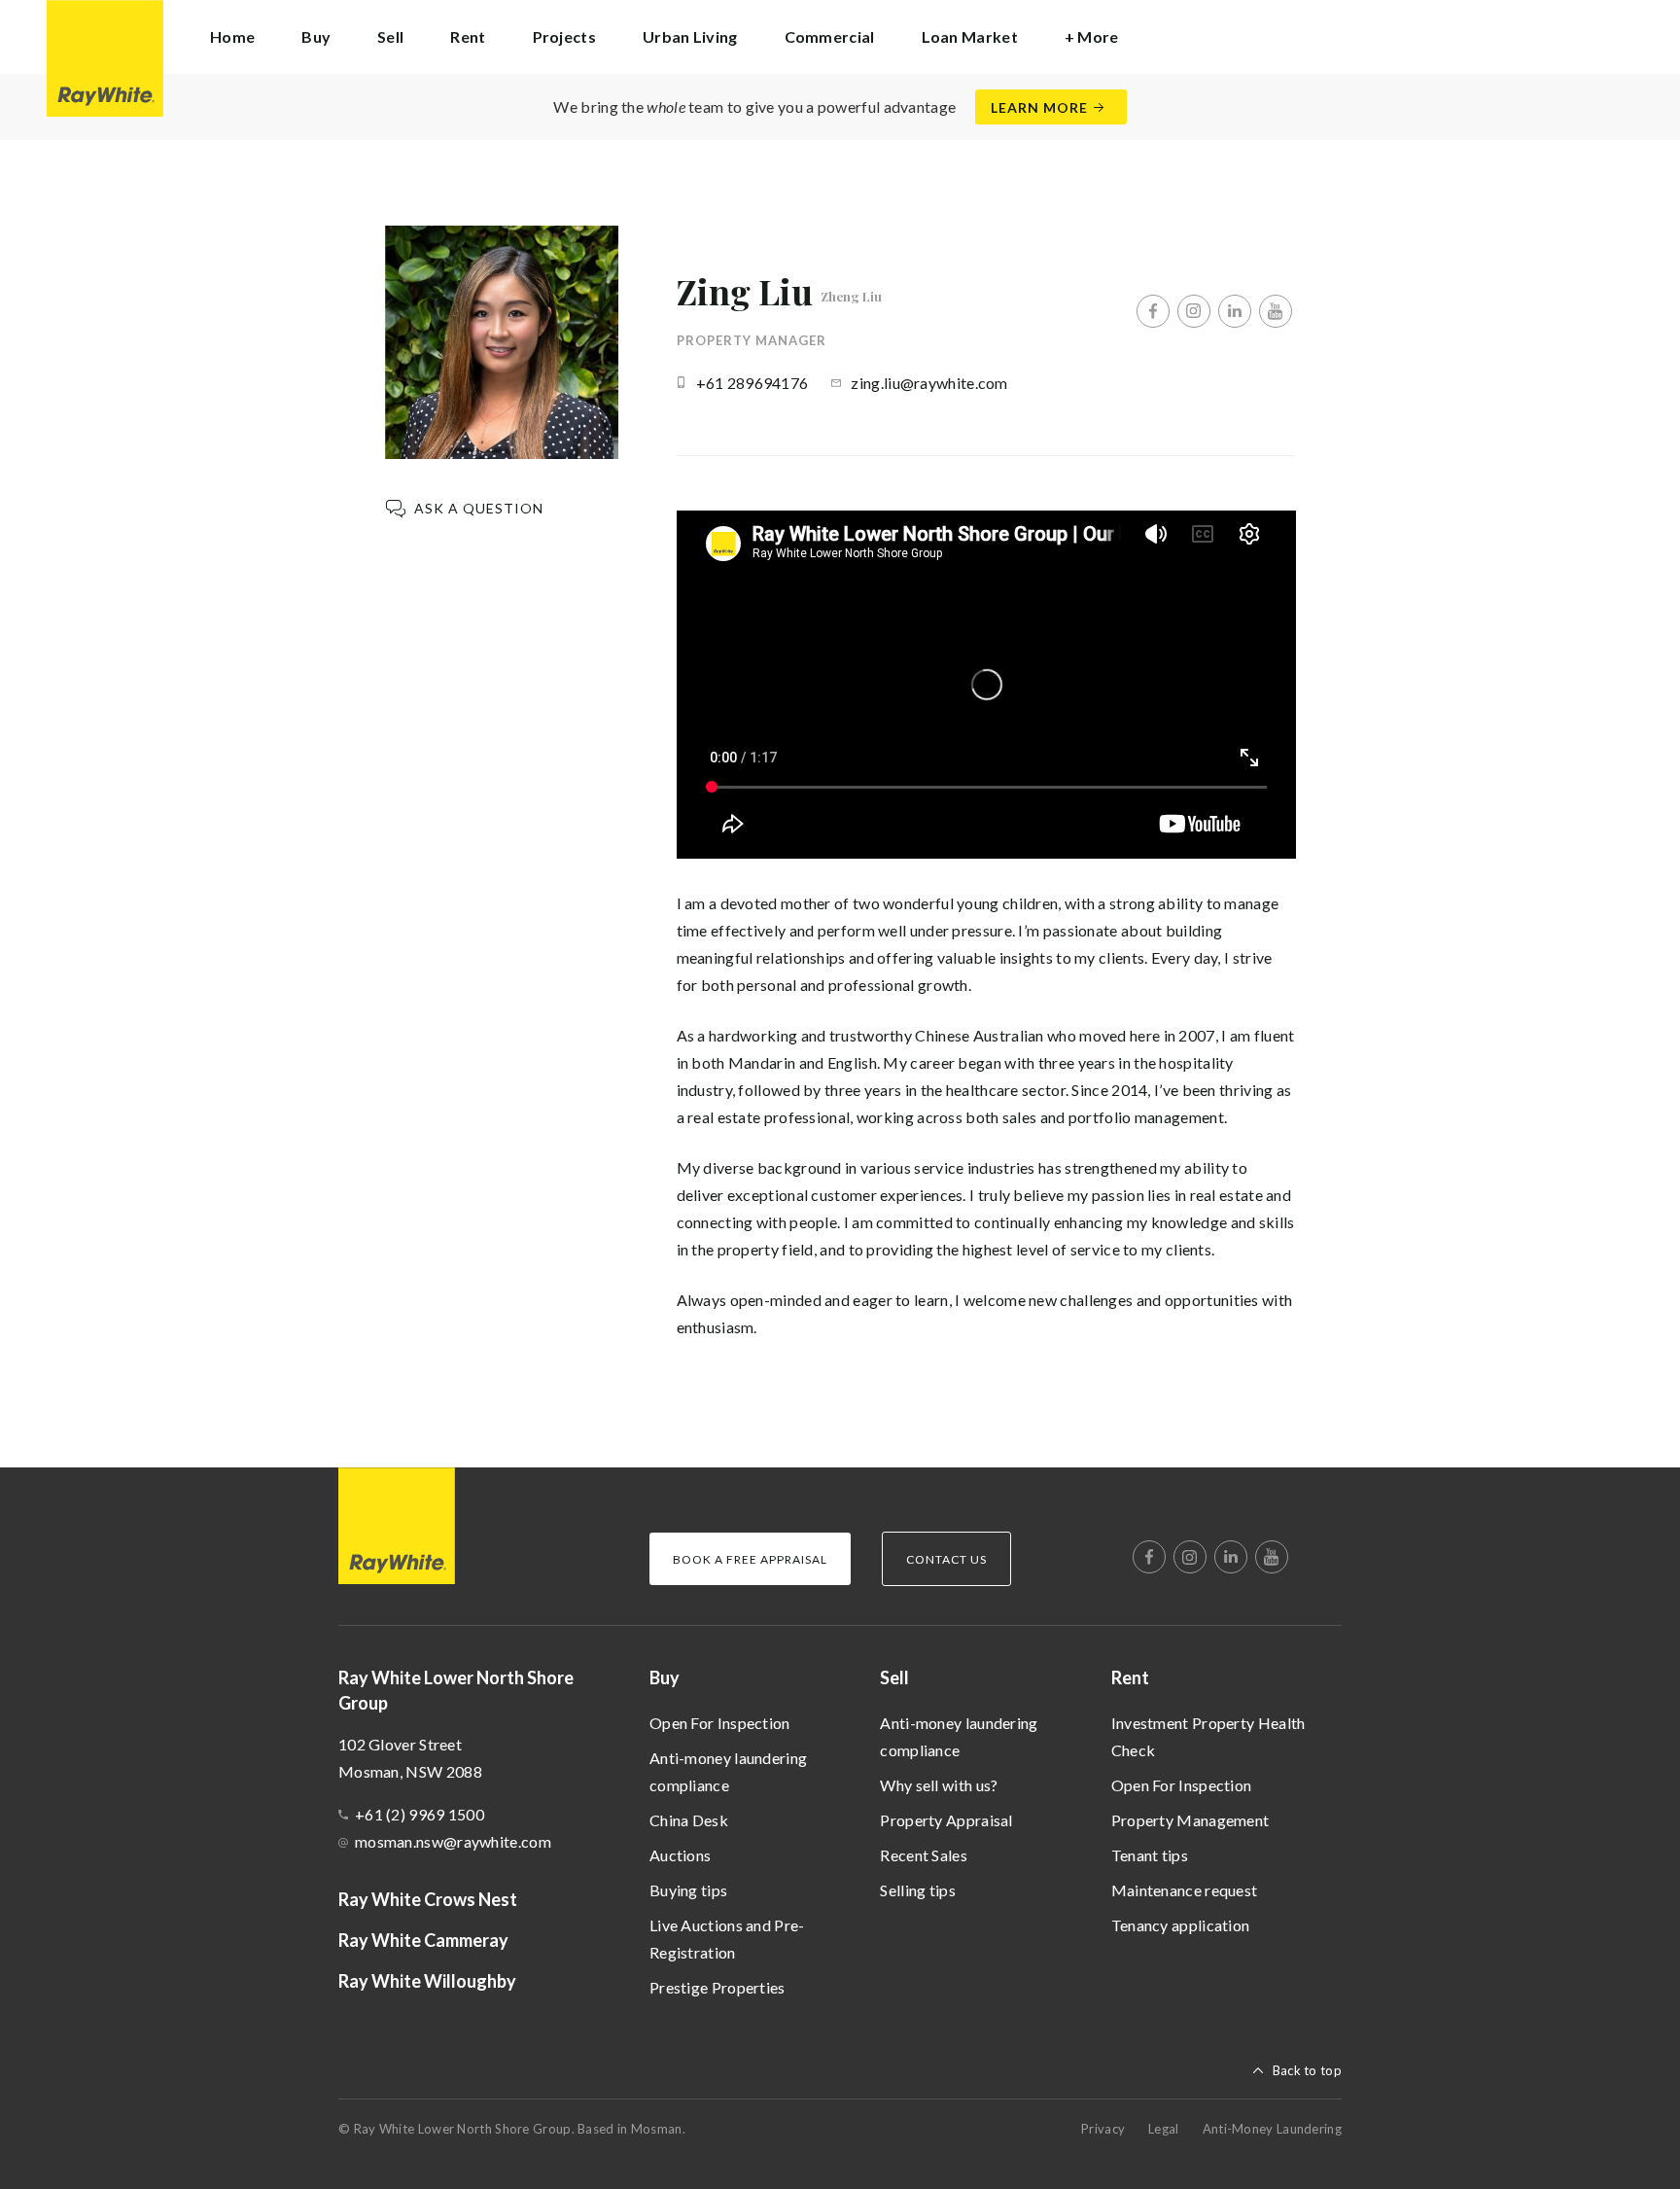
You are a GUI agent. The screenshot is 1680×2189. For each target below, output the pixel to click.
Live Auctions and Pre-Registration (727, 1939)
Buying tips (688, 1890)
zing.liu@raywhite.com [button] (929, 383)
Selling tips (918, 1890)
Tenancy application (1181, 1925)
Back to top (1307, 2070)
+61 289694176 (752, 383)
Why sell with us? (939, 1785)
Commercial (830, 36)
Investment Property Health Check (1208, 1736)
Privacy (1103, 2129)
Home (232, 36)
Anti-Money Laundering (1272, 2129)
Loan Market (970, 36)
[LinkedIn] (1235, 311)
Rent (1130, 1677)
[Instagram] (1194, 311)
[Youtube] (1276, 311)
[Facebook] (1153, 311)
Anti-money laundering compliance (728, 1771)
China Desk (689, 1820)
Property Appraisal (946, 1820)
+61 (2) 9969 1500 (420, 1814)
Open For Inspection (720, 1723)
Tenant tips (1150, 1855)
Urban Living (690, 36)
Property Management (1190, 1820)
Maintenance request (1185, 1890)
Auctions (680, 1855)
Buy (665, 1677)
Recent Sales (924, 1855)
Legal (1164, 2129)
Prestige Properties (717, 1987)
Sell (894, 1677)
